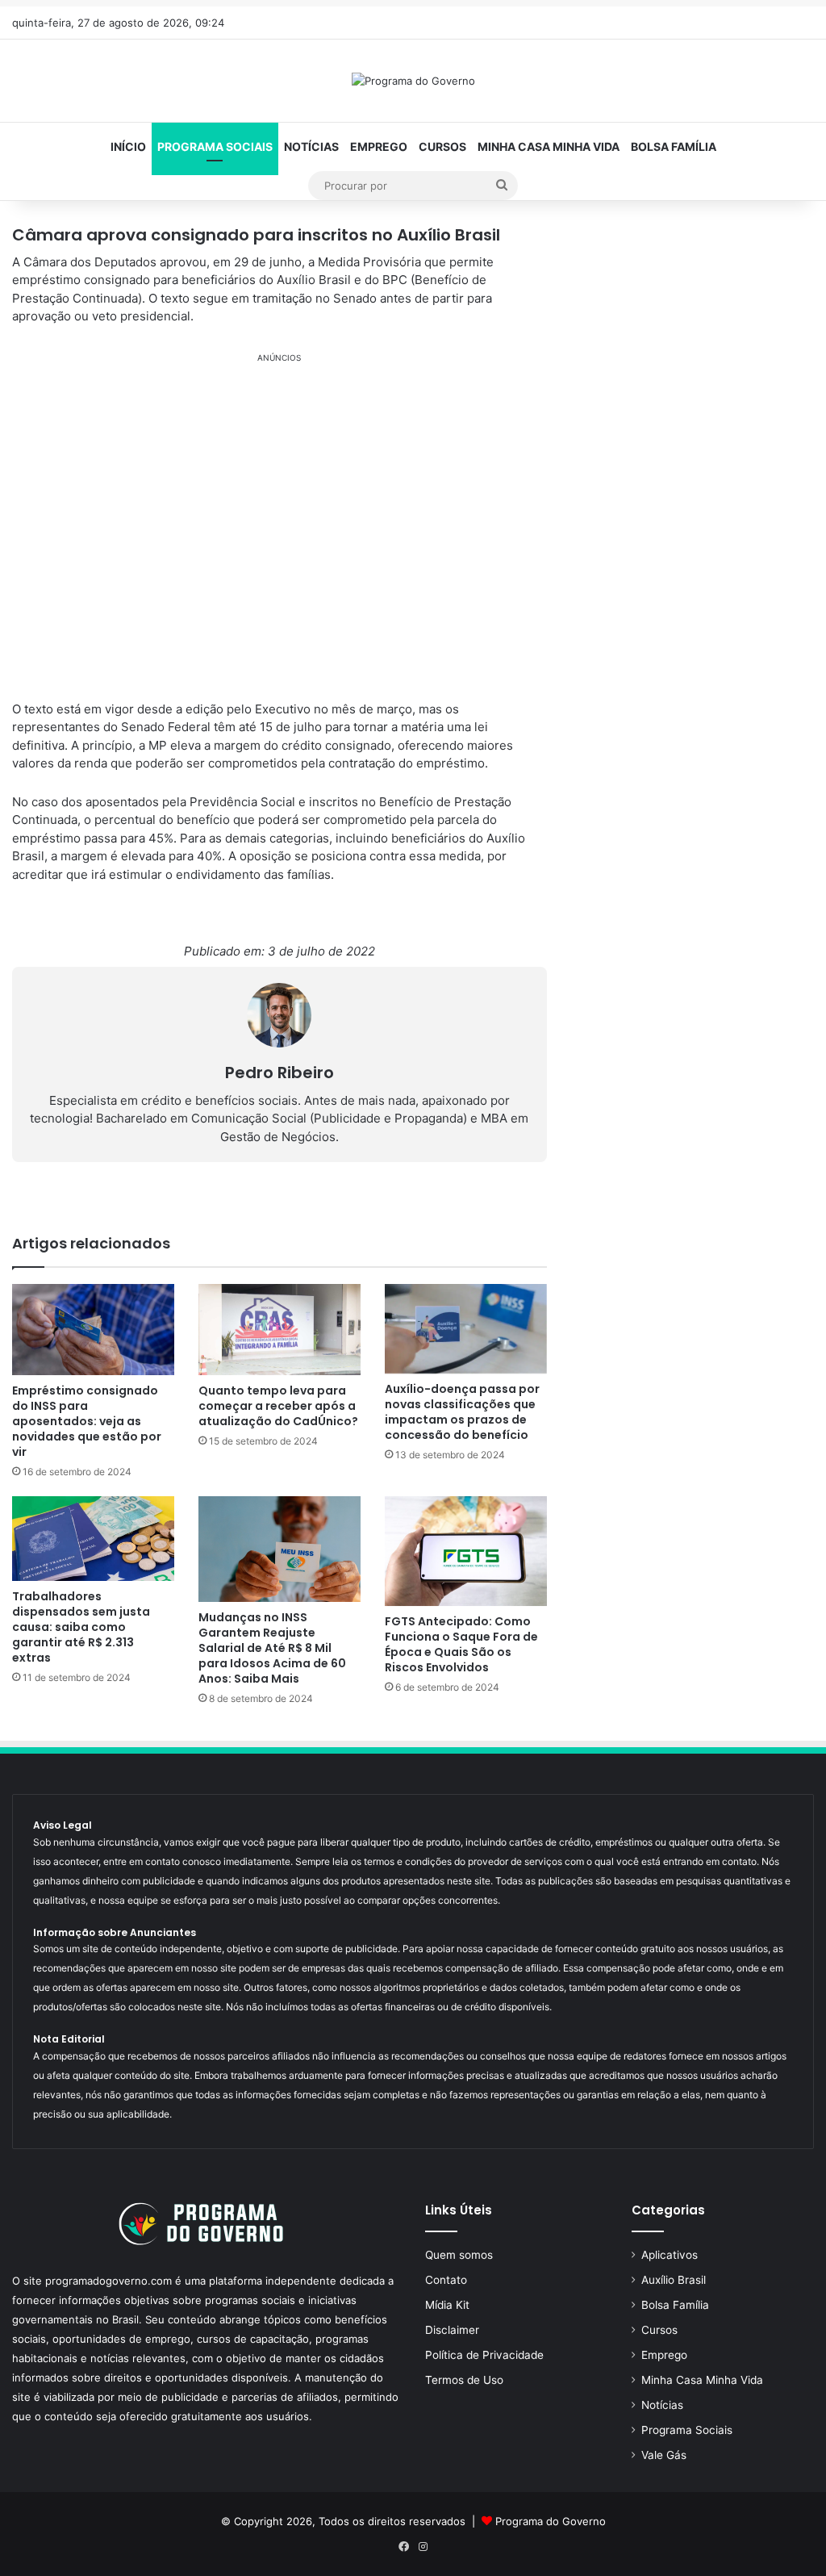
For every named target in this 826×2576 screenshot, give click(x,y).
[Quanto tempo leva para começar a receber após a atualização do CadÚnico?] (280, 1330)
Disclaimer (452, 2330)
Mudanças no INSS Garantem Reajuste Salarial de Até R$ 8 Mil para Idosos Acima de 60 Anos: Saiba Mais (272, 1648)
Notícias (311, 146)
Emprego (379, 146)
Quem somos (459, 2255)
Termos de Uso (464, 2380)
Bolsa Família (674, 146)
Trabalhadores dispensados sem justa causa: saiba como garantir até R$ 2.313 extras (81, 1627)
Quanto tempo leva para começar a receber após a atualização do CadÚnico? (278, 1406)
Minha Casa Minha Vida (549, 146)
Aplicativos (670, 2255)
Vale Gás (664, 2455)
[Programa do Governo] (413, 81)
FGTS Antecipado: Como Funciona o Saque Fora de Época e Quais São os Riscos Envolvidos (461, 1644)
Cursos (442, 146)
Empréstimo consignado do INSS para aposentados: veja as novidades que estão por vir (87, 1421)
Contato (446, 2280)
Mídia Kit (447, 2305)
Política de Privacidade (484, 2355)
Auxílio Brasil (674, 2280)
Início (128, 146)
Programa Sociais (215, 146)
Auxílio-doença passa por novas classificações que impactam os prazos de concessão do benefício (462, 1412)
